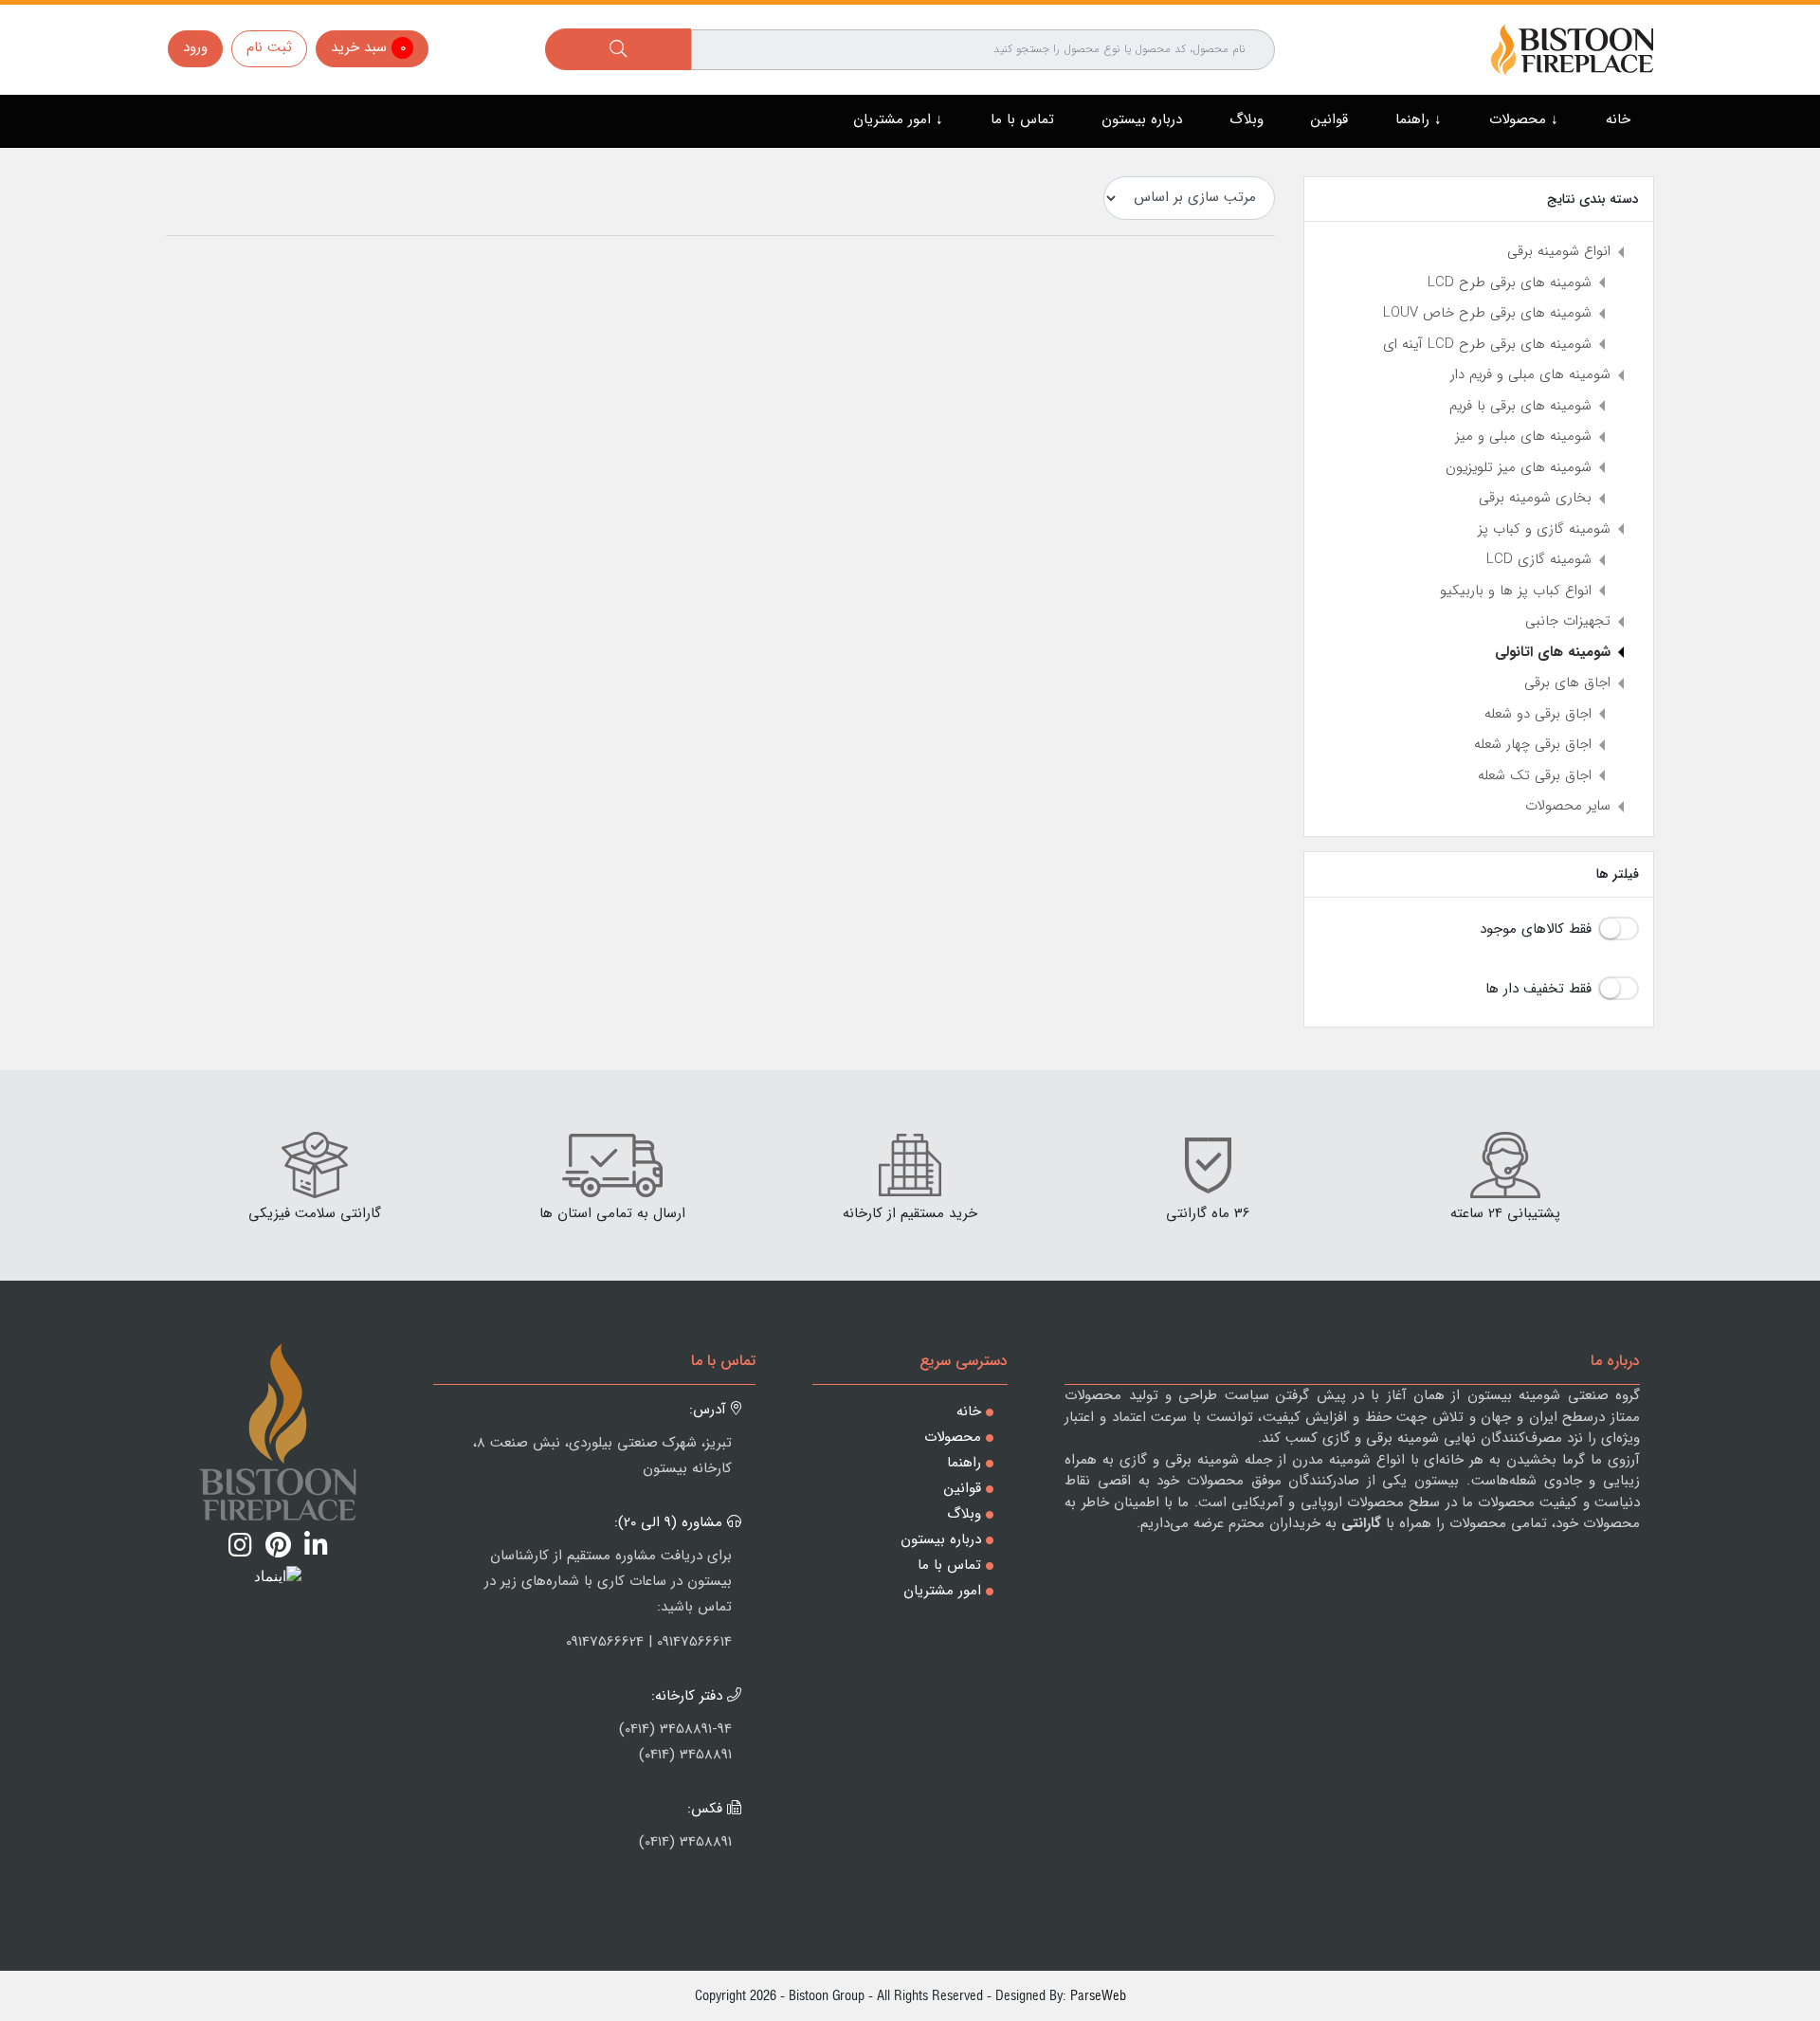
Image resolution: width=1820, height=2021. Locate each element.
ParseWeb (1098, 1995)
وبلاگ (1247, 119)
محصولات (953, 1437)
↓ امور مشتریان (898, 119)
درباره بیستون (1142, 119)
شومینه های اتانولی (1553, 652)
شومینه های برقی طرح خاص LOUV (1487, 313)
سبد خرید (368, 47)
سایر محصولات (1568, 806)
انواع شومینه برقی (1559, 251)
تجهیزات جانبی (1568, 621)
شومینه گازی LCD (1539, 559)
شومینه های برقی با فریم (1520, 406)
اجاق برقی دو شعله (1538, 714)
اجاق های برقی (1567, 683)
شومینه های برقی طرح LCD (1510, 282)
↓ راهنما (1419, 119)
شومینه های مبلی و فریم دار (1530, 374)
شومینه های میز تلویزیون (1519, 467)
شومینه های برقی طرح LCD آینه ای (1487, 344)
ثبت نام (269, 47)
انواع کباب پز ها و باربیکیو (1516, 591)
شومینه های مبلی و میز (1523, 436)
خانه (1618, 119)
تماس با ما (1022, 119)
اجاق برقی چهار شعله (1533, 744)
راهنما (964, 1463)
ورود (195, 47)
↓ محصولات (1524, 119)
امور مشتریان (942, 1591)
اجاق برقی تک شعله (1535, 775)
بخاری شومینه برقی (1535, 498)
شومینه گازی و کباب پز (1544, 529)
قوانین (1329, 119)
